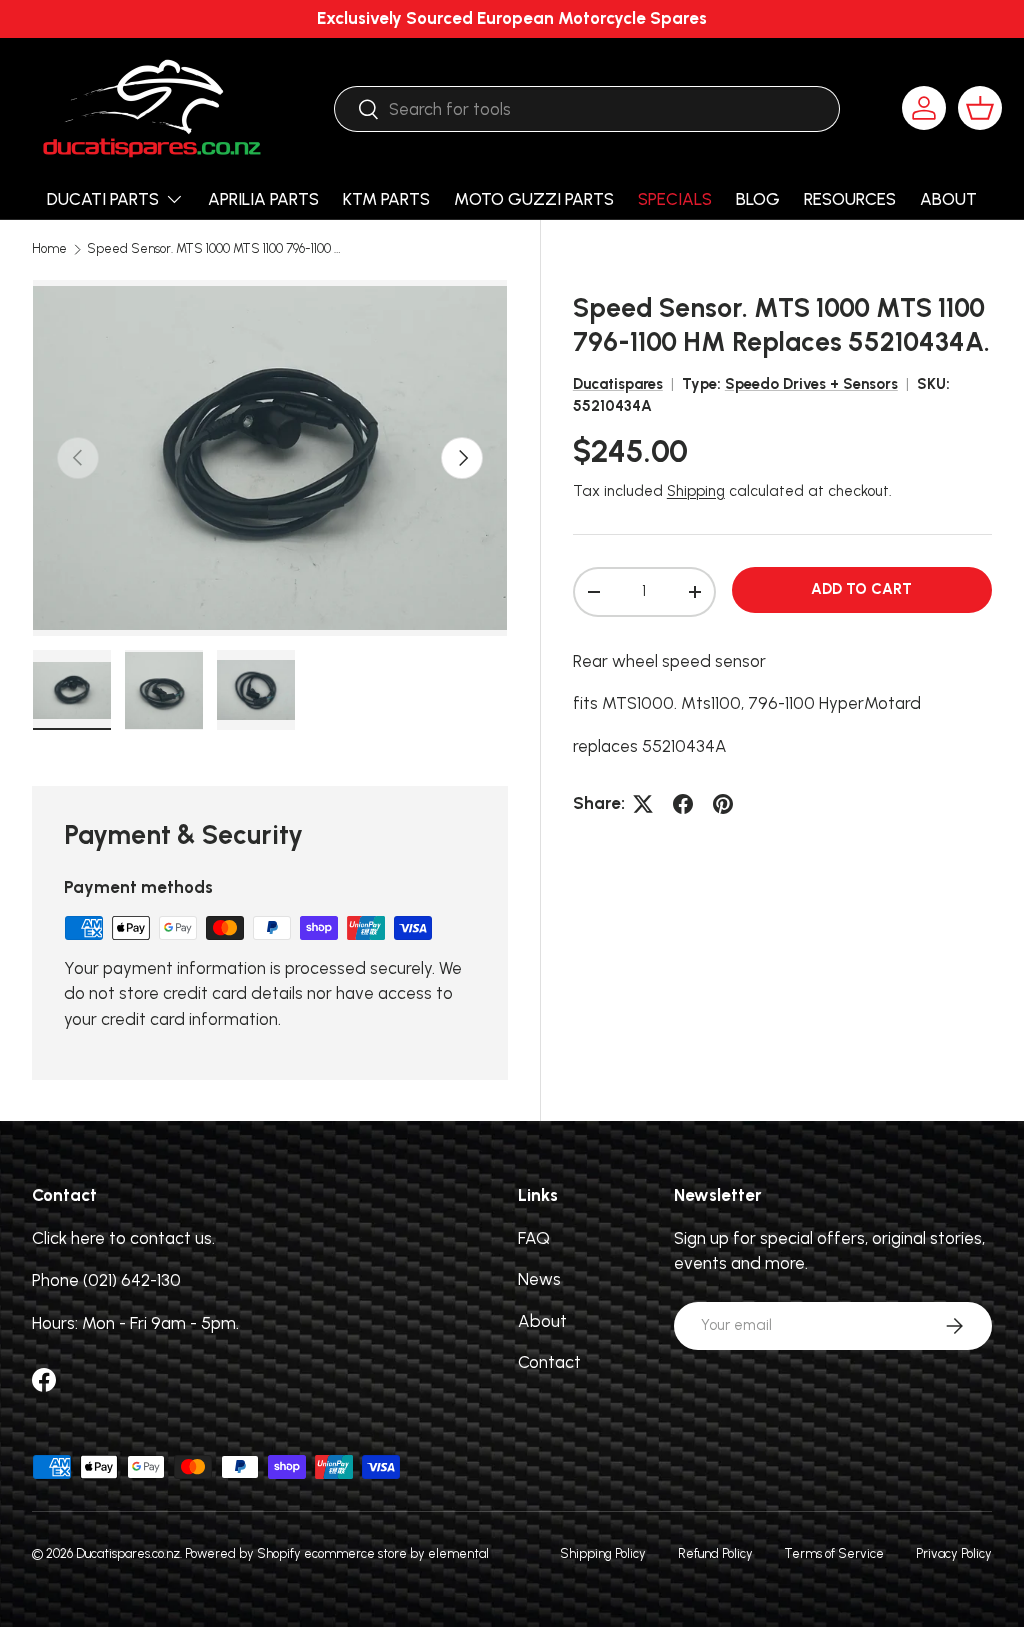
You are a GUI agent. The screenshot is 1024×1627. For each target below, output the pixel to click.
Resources (850, 199)
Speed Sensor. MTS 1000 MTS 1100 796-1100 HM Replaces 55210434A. (214, 249)
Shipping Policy (603, 1553)
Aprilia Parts (263, 199)
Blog (758, 199)
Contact (549, 1362)
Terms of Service (834, 1553)
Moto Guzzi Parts (534, 199)
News (539, 1279)
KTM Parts (386, 199)
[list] (270, 458)
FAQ (534, 1238)
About (948, 199)
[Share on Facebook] (683, 804)
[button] (980, 108)
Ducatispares (618, 384)
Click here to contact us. (123, 1238)
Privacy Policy (954, 1553)
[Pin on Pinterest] (723, 804)
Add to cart (861, 589)
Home (49, 249)
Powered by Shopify (243, 1553)
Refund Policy (715, 1553)
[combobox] (586, 109)
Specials (675, 199)
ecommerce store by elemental (396, 1553)
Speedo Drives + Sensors (811, 384)
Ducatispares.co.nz (128, 1553)
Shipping (696, 491)
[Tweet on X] (643, 804)
